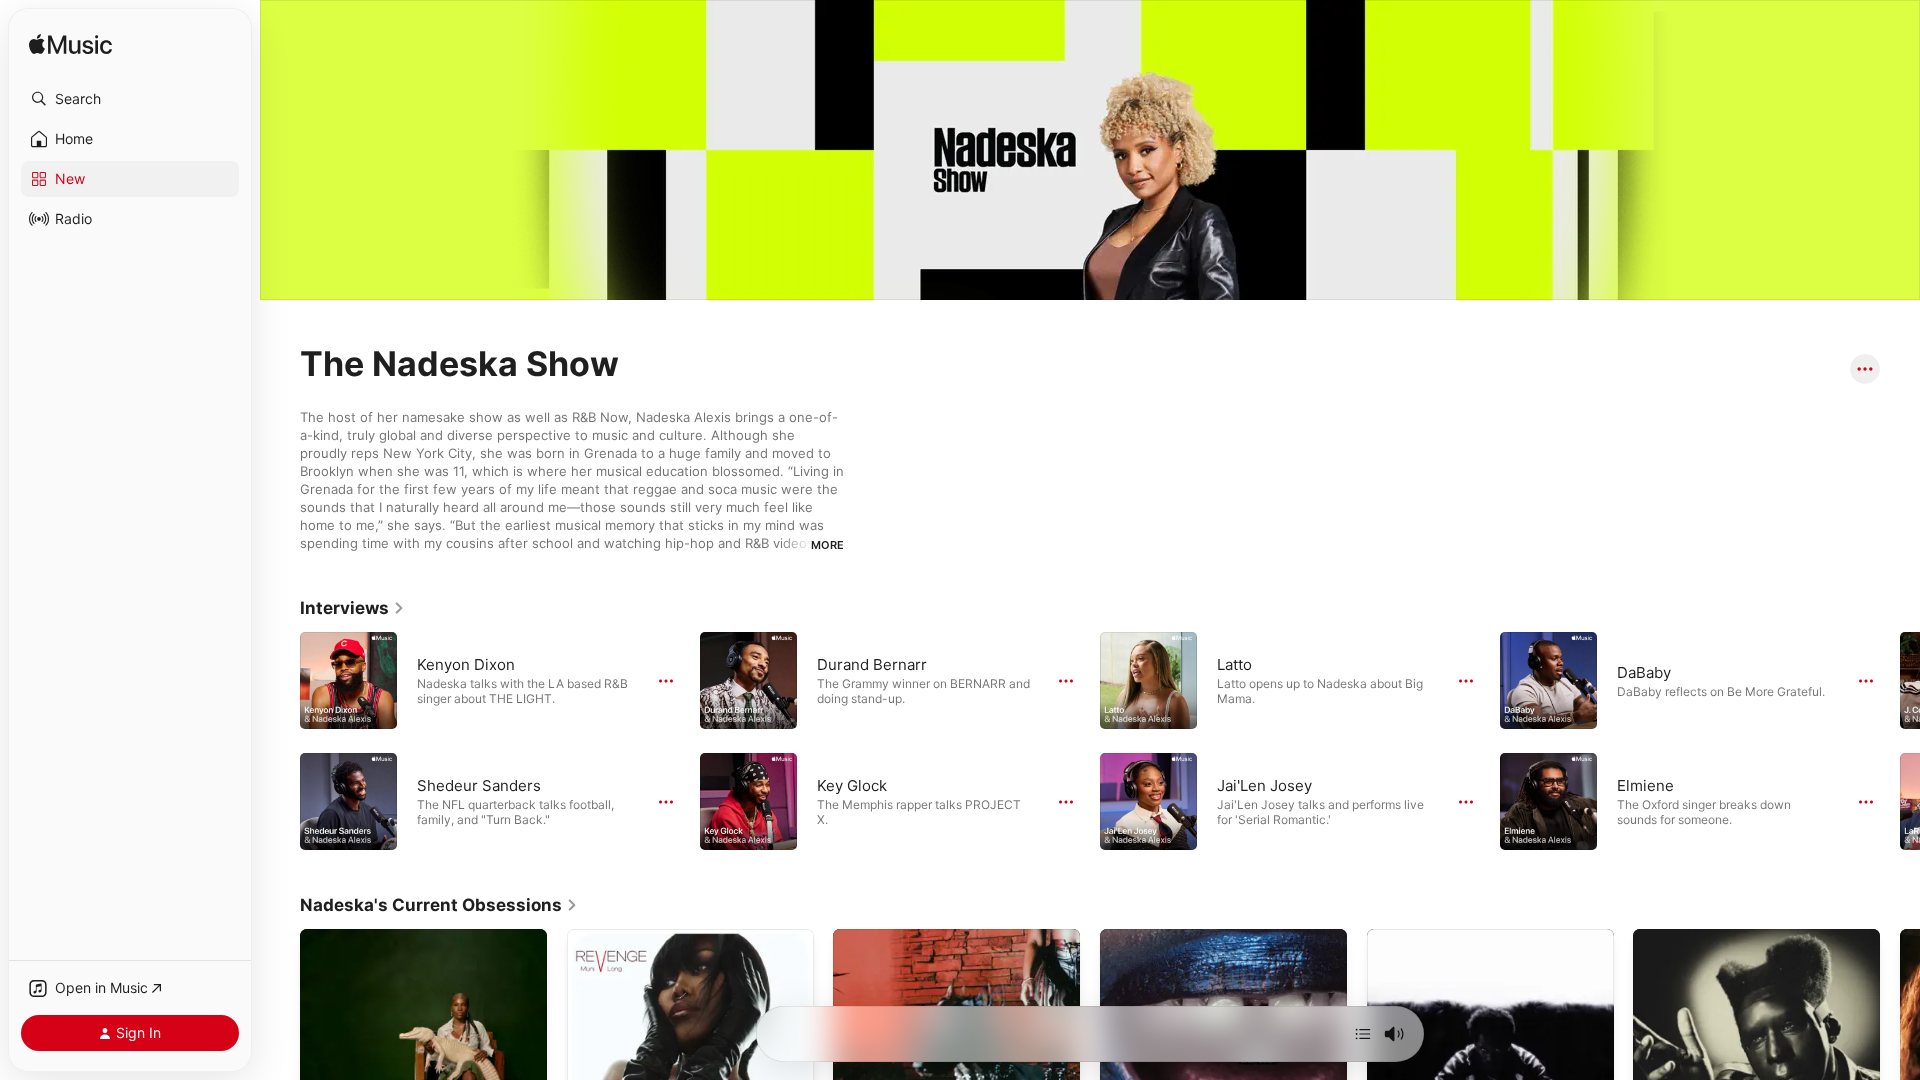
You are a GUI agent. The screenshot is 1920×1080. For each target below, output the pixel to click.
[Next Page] (1900, 741)
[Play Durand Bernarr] (749, 680)
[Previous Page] (280, 741)
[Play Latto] (1149, 680)
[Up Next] (1363, 1034)
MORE (827, 545)
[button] (130, 99)
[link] (352, 608)
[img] (70, 45)
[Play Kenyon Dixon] (349, 680)
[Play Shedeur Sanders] (349, 801)
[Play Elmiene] (1549, 801)
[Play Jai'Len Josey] (1149, 801)
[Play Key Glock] (749, 801)
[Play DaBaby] (1549, 680)
